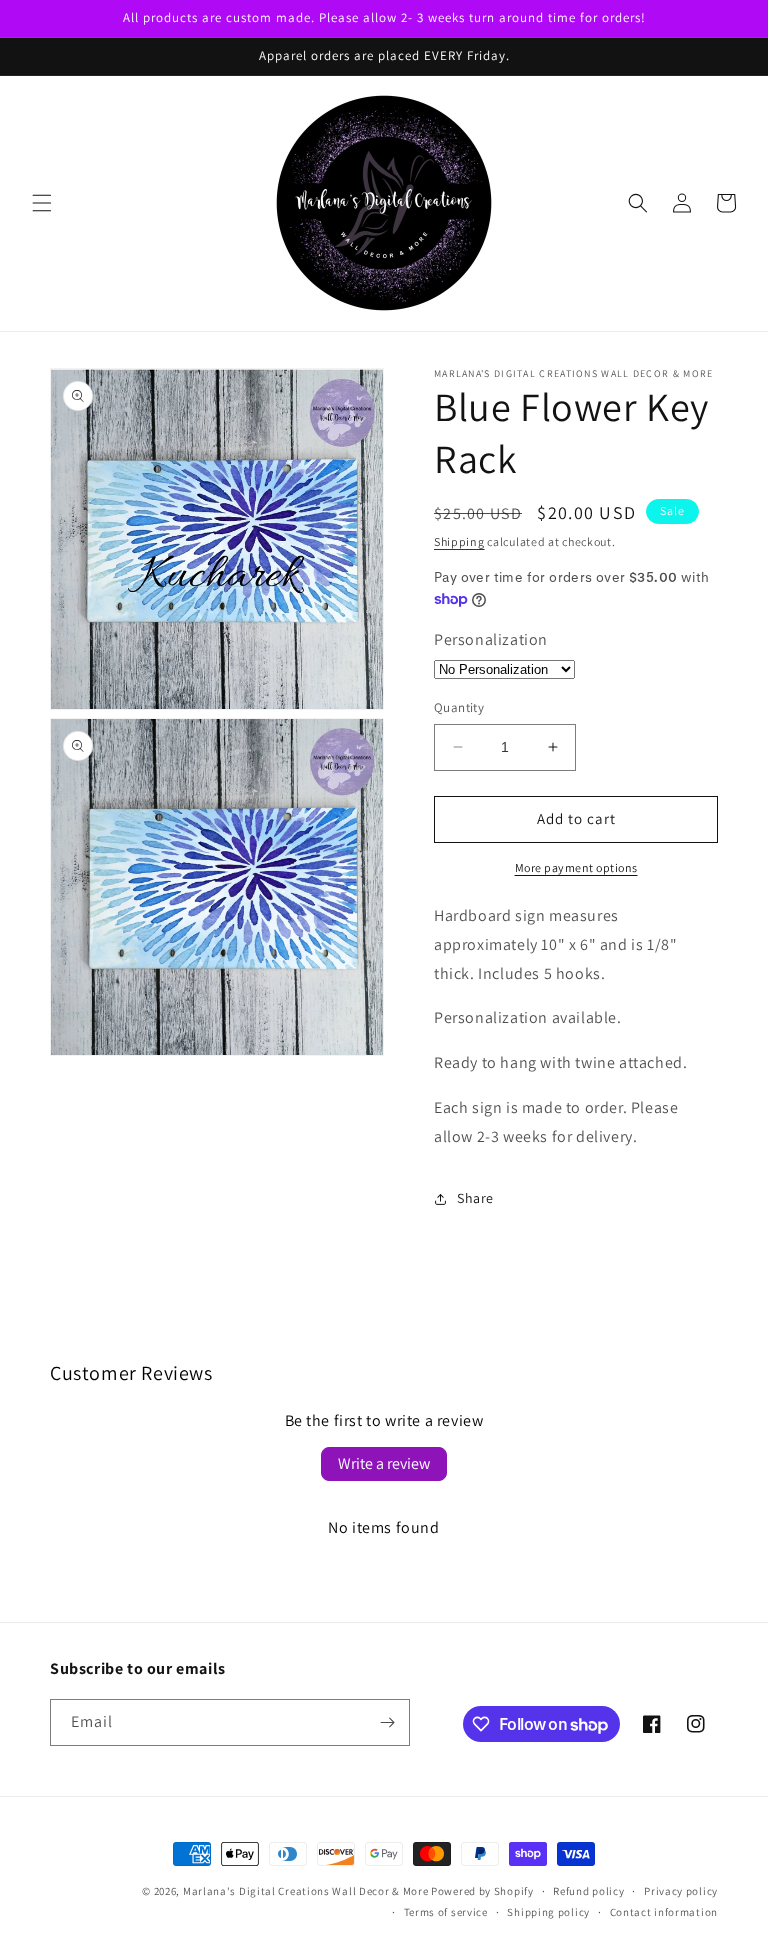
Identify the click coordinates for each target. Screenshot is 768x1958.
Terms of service (446, 1912)
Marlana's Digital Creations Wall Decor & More (306, 1891)
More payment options (576, 867)
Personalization (491, 639)
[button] (42, 203)
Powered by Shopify (482, 1891)
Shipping (459, 541)
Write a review (384, 1463)
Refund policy (588, 1891)
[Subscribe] (387, 1722)
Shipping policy (548, 1912)
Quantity (459, 707)
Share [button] (475, 1198)
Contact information (664, 1912)
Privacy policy (681, 1891)
